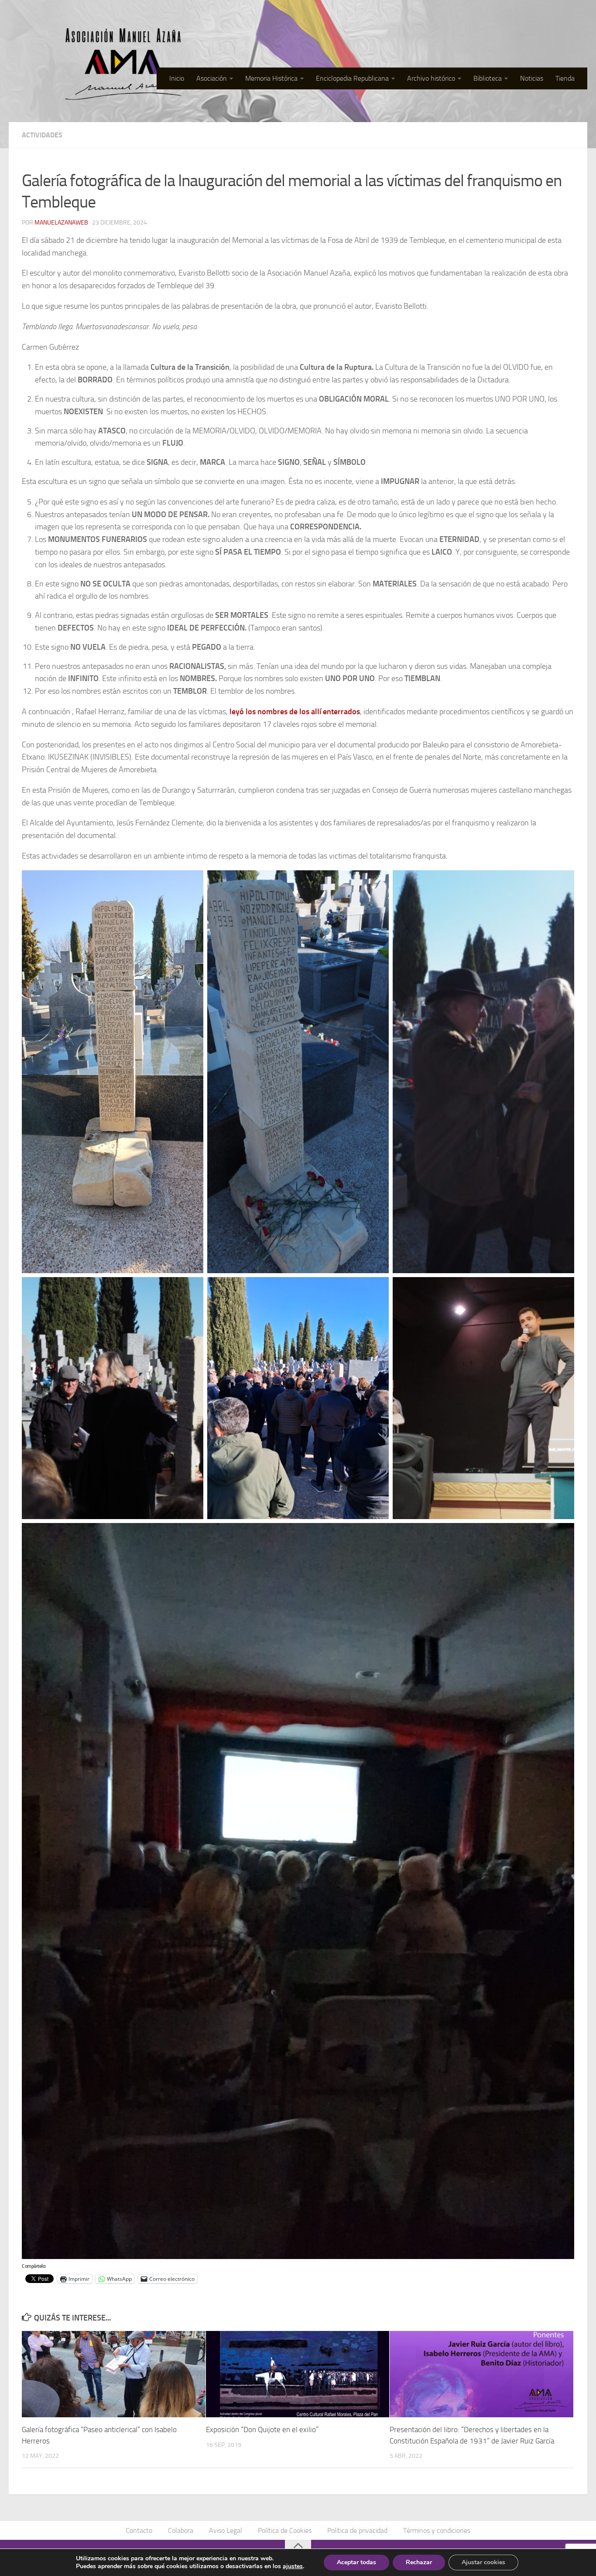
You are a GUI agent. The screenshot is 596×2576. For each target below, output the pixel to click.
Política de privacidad (357, 2530)
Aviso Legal (226, 2530)
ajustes (293, 2566)
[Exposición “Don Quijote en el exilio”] (298, 2374)
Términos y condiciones (437, 2530)
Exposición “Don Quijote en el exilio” (262, 2429)
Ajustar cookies (483, 2562)
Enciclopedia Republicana (352, 78)
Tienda (565, 78)
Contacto (139, 2530)
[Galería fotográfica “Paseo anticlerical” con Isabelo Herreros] (114, 2374)
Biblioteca (488, 78)
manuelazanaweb (61, 223)
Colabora (181, 2530)
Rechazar (419, 2562)
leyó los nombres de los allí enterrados (295, 712)
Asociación (212, 78)
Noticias (532, 78)
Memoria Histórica (271, 78)
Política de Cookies (285, 2530)
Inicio (177, 78)
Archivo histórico (431, 78)
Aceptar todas (356, 2562)
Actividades (42, 135)
